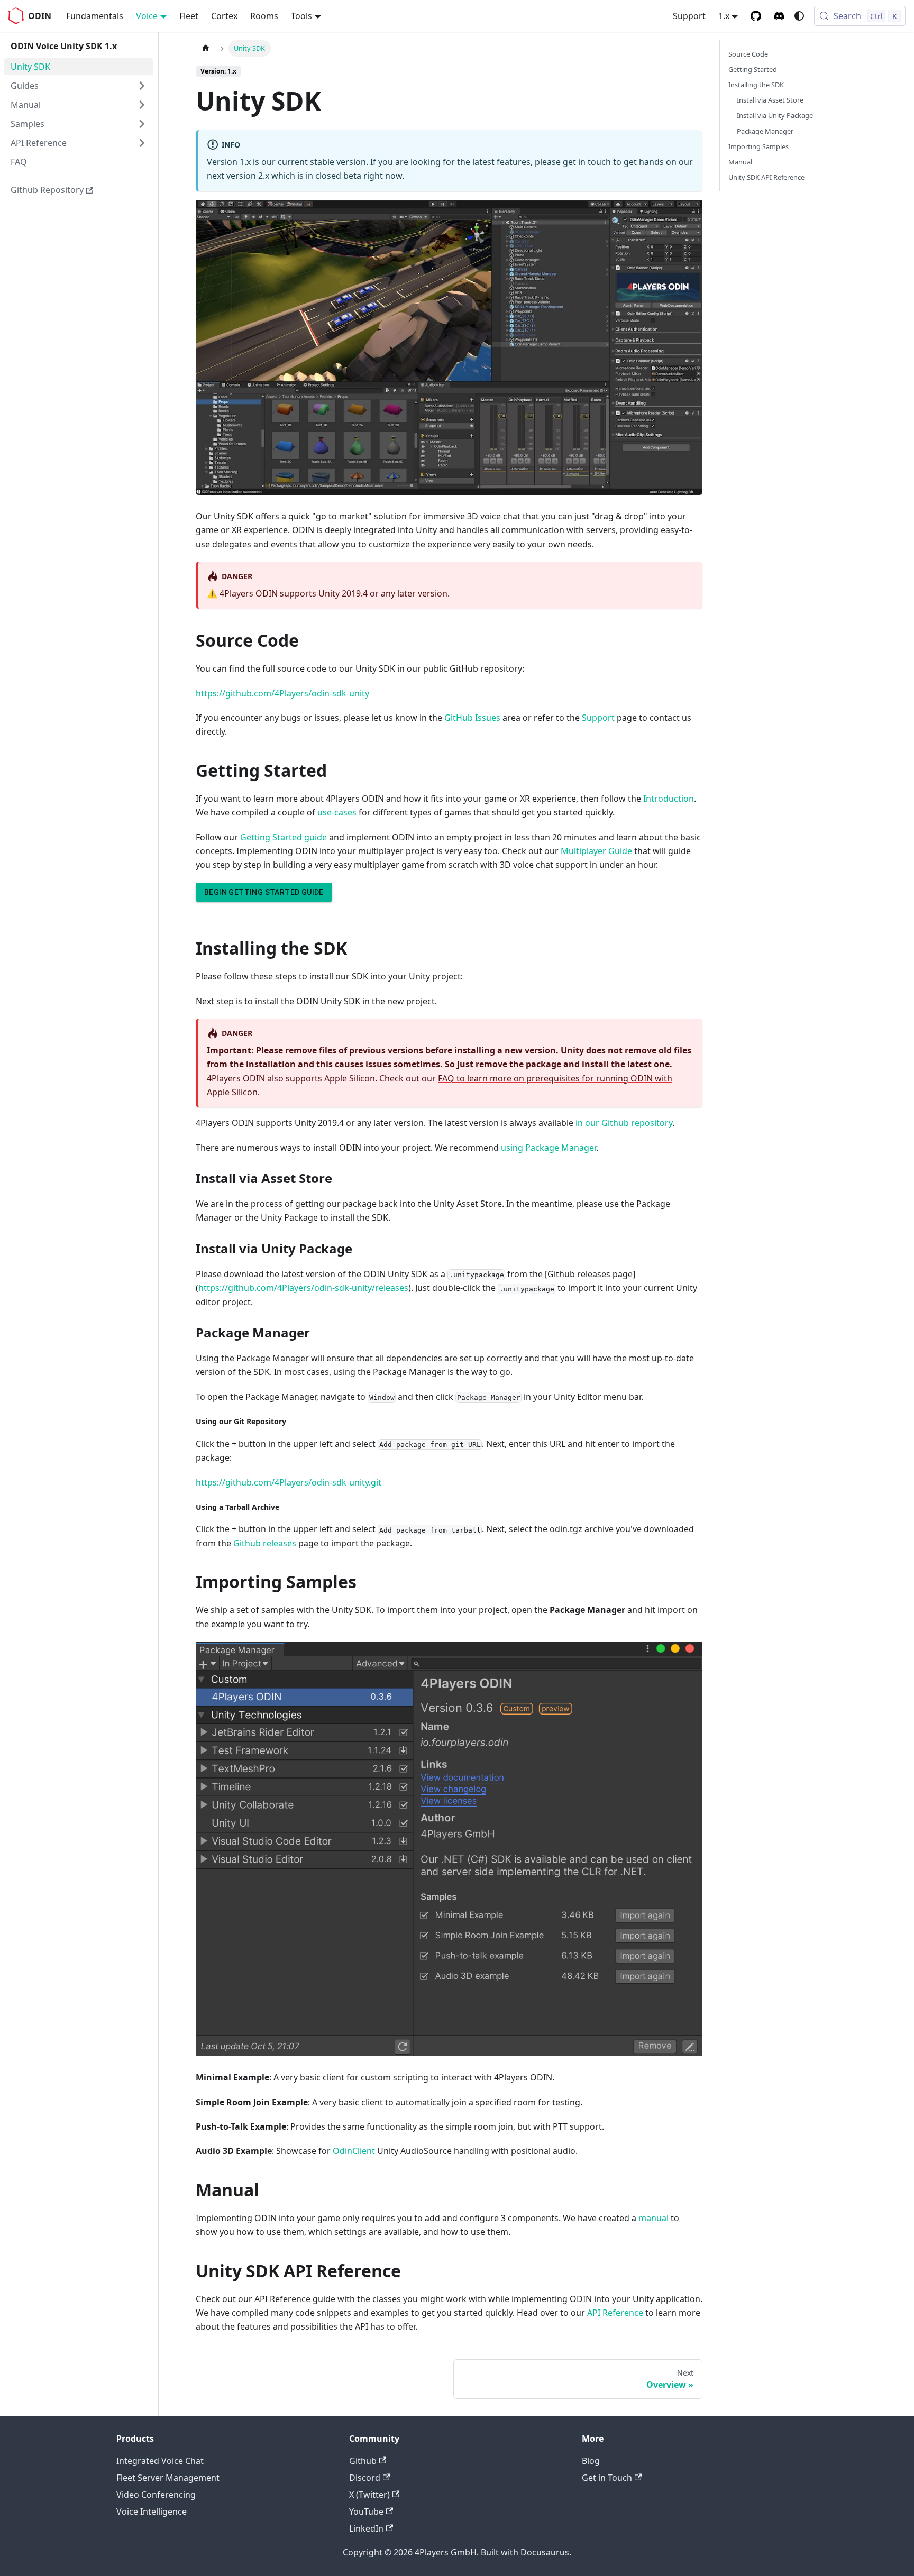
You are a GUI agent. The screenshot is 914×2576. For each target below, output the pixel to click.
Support (689, 16)
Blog (591, 2461)
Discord (365, 2478)
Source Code (748, 54)
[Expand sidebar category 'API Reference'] (142, 143)
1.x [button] (724, 16)
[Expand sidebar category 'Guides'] (142, 86)
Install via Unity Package (775, 115)
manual (653, 2218)
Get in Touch (607, 2478)
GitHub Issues (472, 718)
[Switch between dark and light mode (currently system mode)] (799, 16)
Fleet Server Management (168, 2478)
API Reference (615, 2313)
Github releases (265, 1543)
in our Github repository (624, 1123)
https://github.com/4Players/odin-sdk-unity (282, 693)
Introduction (669, 799)
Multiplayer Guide (596, 851)
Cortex (224, 16)
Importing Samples (758, 146)
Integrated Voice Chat (160, 2461)
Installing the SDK (756, 85)
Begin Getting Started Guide (264, 892)
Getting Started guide (284, 837)
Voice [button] (147, 16)
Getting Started (753, 69)
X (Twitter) (369, 2495)
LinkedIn (366, 2528)
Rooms (264, 16)
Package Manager (765, 131)
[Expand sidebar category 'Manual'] (142, 105)
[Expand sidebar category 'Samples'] (142, 124)
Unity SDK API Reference (766, 177)
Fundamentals (95, 16)
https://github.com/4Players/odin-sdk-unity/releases (303, 1288)
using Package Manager (549, 1148)
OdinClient (354, 2151)
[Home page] (206, 48)
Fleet (189, 16)
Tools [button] (301, 16)
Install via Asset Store (770, 100)
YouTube (366, 2511)
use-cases (337, 812)
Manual (740, 162)
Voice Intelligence (152, 2511)
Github (363, 2461)
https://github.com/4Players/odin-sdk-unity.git (289, 1482)
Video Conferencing (156, 2495)
